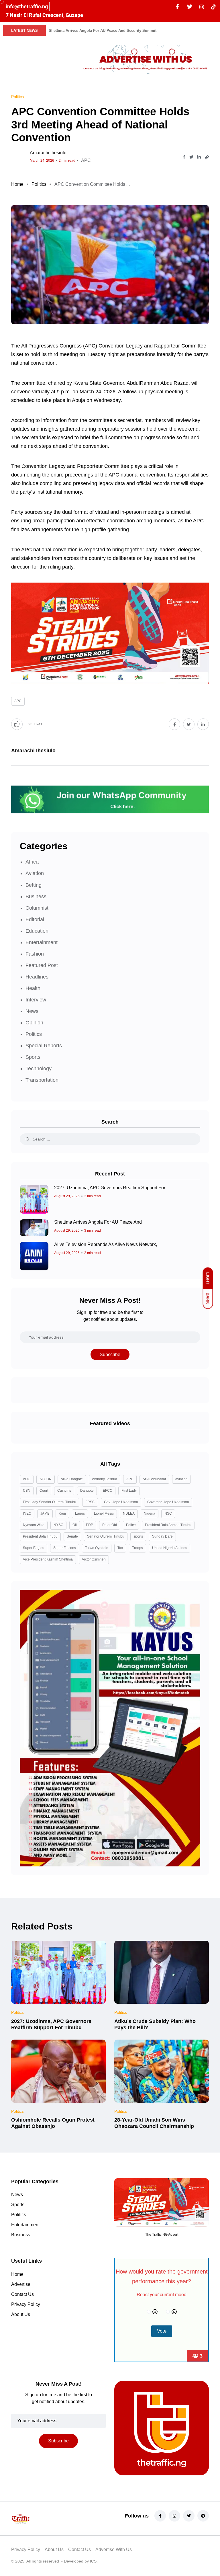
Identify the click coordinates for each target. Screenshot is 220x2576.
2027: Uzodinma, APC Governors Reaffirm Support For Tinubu (51, 2024)
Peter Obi (110, 1525)
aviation (181, 1479)
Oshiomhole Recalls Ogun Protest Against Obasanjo (53, 2123)
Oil (75, 1525)
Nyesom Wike (34, 1525)
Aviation (35, 873)
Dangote (87, 1491)
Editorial (35, 919)
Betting (34, 885)
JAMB (45, 1513)
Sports (33, 1057)
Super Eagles (34, 1548)
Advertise (21, 2284)
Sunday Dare (162, 1536)
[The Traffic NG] (41, 2518)
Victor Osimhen (94, 1559)
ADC (27, 1479)
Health (33, 988)
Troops (137, 1548)
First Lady (129, 1491)
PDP (90, 1525)
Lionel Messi (104, 1513)
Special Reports (44, 1046)
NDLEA (129, 1513)
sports (138, 1536)
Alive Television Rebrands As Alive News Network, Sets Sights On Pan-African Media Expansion (134, 31)
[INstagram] (202, 7)
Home (17, 184)
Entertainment (42, 942)
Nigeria (150, 1513)
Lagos (80, 1513)
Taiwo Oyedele (97, 1548)
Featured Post (42, 965)
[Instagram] (174, 2516)
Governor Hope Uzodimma (168, 1502)
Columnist (37, 908)
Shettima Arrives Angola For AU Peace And (98, 1222)
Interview (36, 1000)
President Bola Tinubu (40, 1536)
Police (131, 1525)
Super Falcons (65, 1548)
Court (44, 1491)
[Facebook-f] (160, 2516)
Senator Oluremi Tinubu (106, 1536)
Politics (39, 184)
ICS (93, 2561)
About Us (21, 2314)
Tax (120, 1548)
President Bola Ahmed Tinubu (168, 1525)
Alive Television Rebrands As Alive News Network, (106, 1244)
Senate (72, 1536)
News (32, 1011)
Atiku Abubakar (154, 1479)
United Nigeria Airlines (170, 1548)
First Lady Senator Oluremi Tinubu (50, 1502)
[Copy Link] (207, 157)
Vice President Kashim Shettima (48, 1559)
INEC (27, 1513)
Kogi (62, 1513)
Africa (32, 862)
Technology (39, 1069)
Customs (64, 1491)
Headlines (37, 977)
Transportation (42, 1080)
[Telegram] (203, 2516)
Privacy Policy (26, 2304)
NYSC (58, 1525)
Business (36, 897)
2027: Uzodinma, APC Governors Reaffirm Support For (110, 1188)
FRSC (90, 1502)
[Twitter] (190, 7)
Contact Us (22, 2294)
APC (86, 160)
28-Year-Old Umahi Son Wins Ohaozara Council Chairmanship (154, 2123)
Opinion (34, 1023)
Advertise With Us (114, 2549)
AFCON (46, 1479)
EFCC (108, 1491)
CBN (27, 1491)
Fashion (35, 954)
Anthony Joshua (105, 1479)
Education (37, 931)
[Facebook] (177, 7)
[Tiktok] (213, 7)
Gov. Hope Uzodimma (121, 1502)
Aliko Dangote (72, 1479)
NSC (168, 1513)
